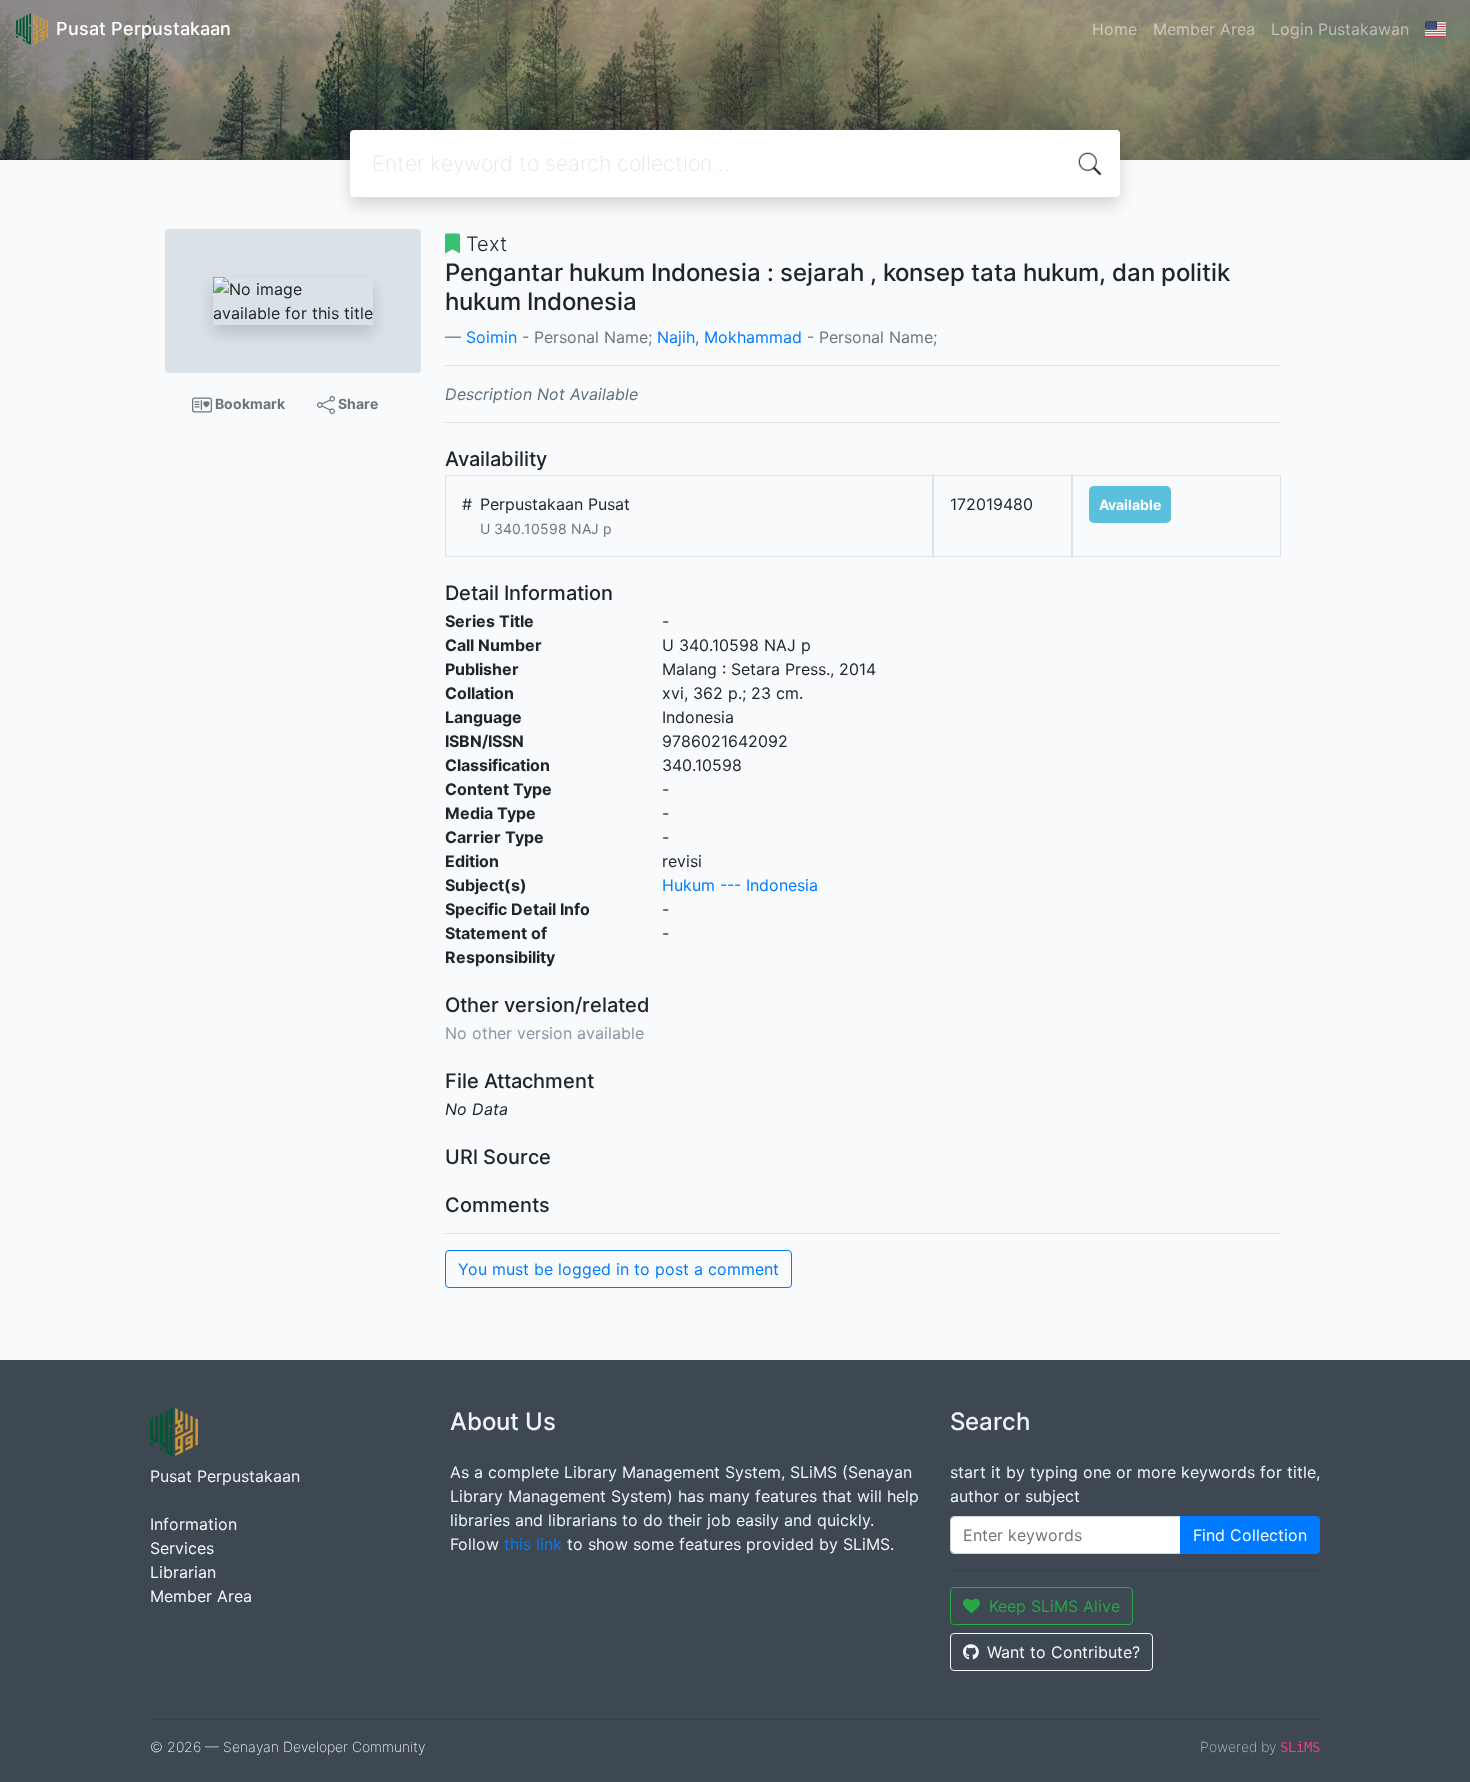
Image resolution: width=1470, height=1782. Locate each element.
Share (356, 403)
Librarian (183, 1572)
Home (1114, 29)
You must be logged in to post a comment (618, 1269)
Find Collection (1250, 1535)
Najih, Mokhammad (729, 337)
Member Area (1204, 29)
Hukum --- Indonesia (740, 885)
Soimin (491, 337)
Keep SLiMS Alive (1054, 1606)
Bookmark (248, 403)
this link (533, 1544)
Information (193, 1524)
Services (182, 1548)
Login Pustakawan (1340, 29)
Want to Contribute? (1063, 1652)
